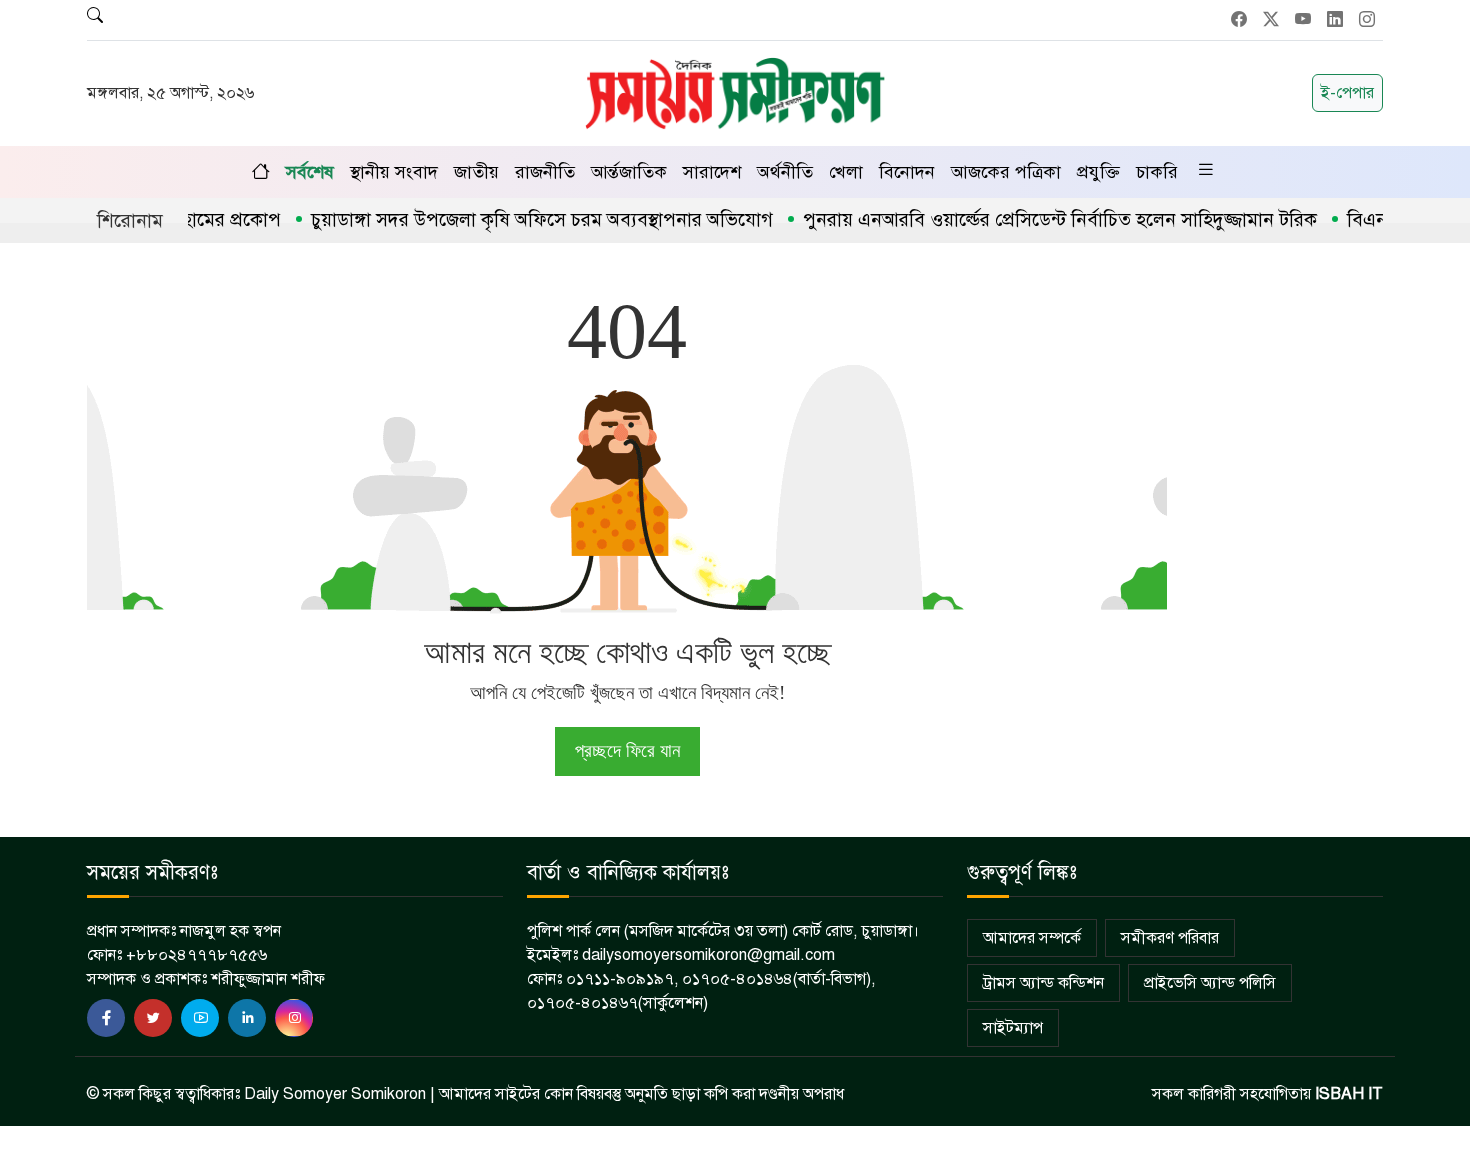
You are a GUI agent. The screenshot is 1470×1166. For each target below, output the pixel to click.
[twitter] (153, 1018)
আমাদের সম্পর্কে (1032, 938)
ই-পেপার (1347, 93)
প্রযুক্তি (1098, 172)
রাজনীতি (545, 172)
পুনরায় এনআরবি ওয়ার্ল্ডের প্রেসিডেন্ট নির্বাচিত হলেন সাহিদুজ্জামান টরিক (1039, 219)
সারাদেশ (712, 172)
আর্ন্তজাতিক (629, 172)
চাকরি (1157, 172)
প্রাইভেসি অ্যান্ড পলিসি (1210, 983)
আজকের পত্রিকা (1006, 172)
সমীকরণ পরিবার (1170, 938)
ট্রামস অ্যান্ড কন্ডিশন (1043, 983)
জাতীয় (476, 172)
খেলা (846, 172)
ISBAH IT (1349, 1094)
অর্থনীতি (785, 172)
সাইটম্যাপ (1013, 1028)
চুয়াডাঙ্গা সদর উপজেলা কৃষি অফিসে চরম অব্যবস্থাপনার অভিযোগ (521, 219)
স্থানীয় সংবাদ (394, 172)
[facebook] (106, 1018)
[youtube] (200, 1018)
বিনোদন (907, 172)
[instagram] (294, 1018)
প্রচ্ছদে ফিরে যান (627, 750)
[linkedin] (247, 1018)
